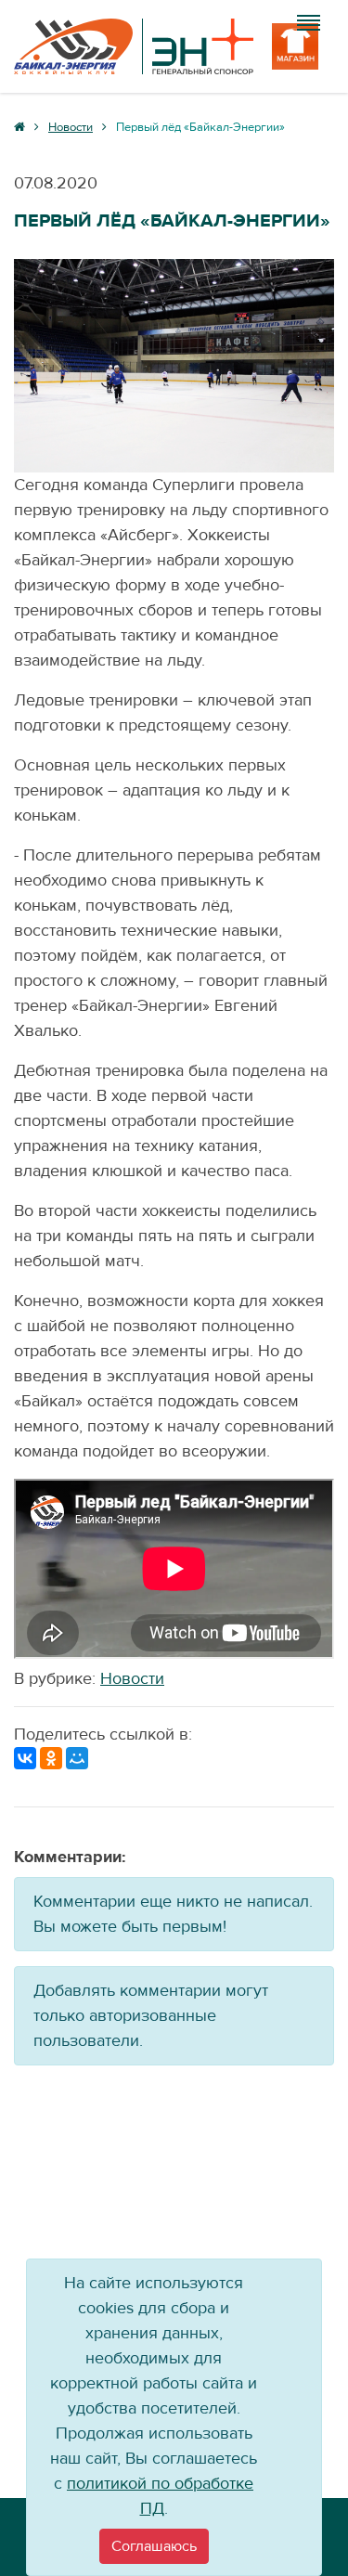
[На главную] (134, 46)
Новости (132, 1679)
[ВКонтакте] (25, 1758)
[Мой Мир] (77, 1758)
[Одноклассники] (51, 1758)
